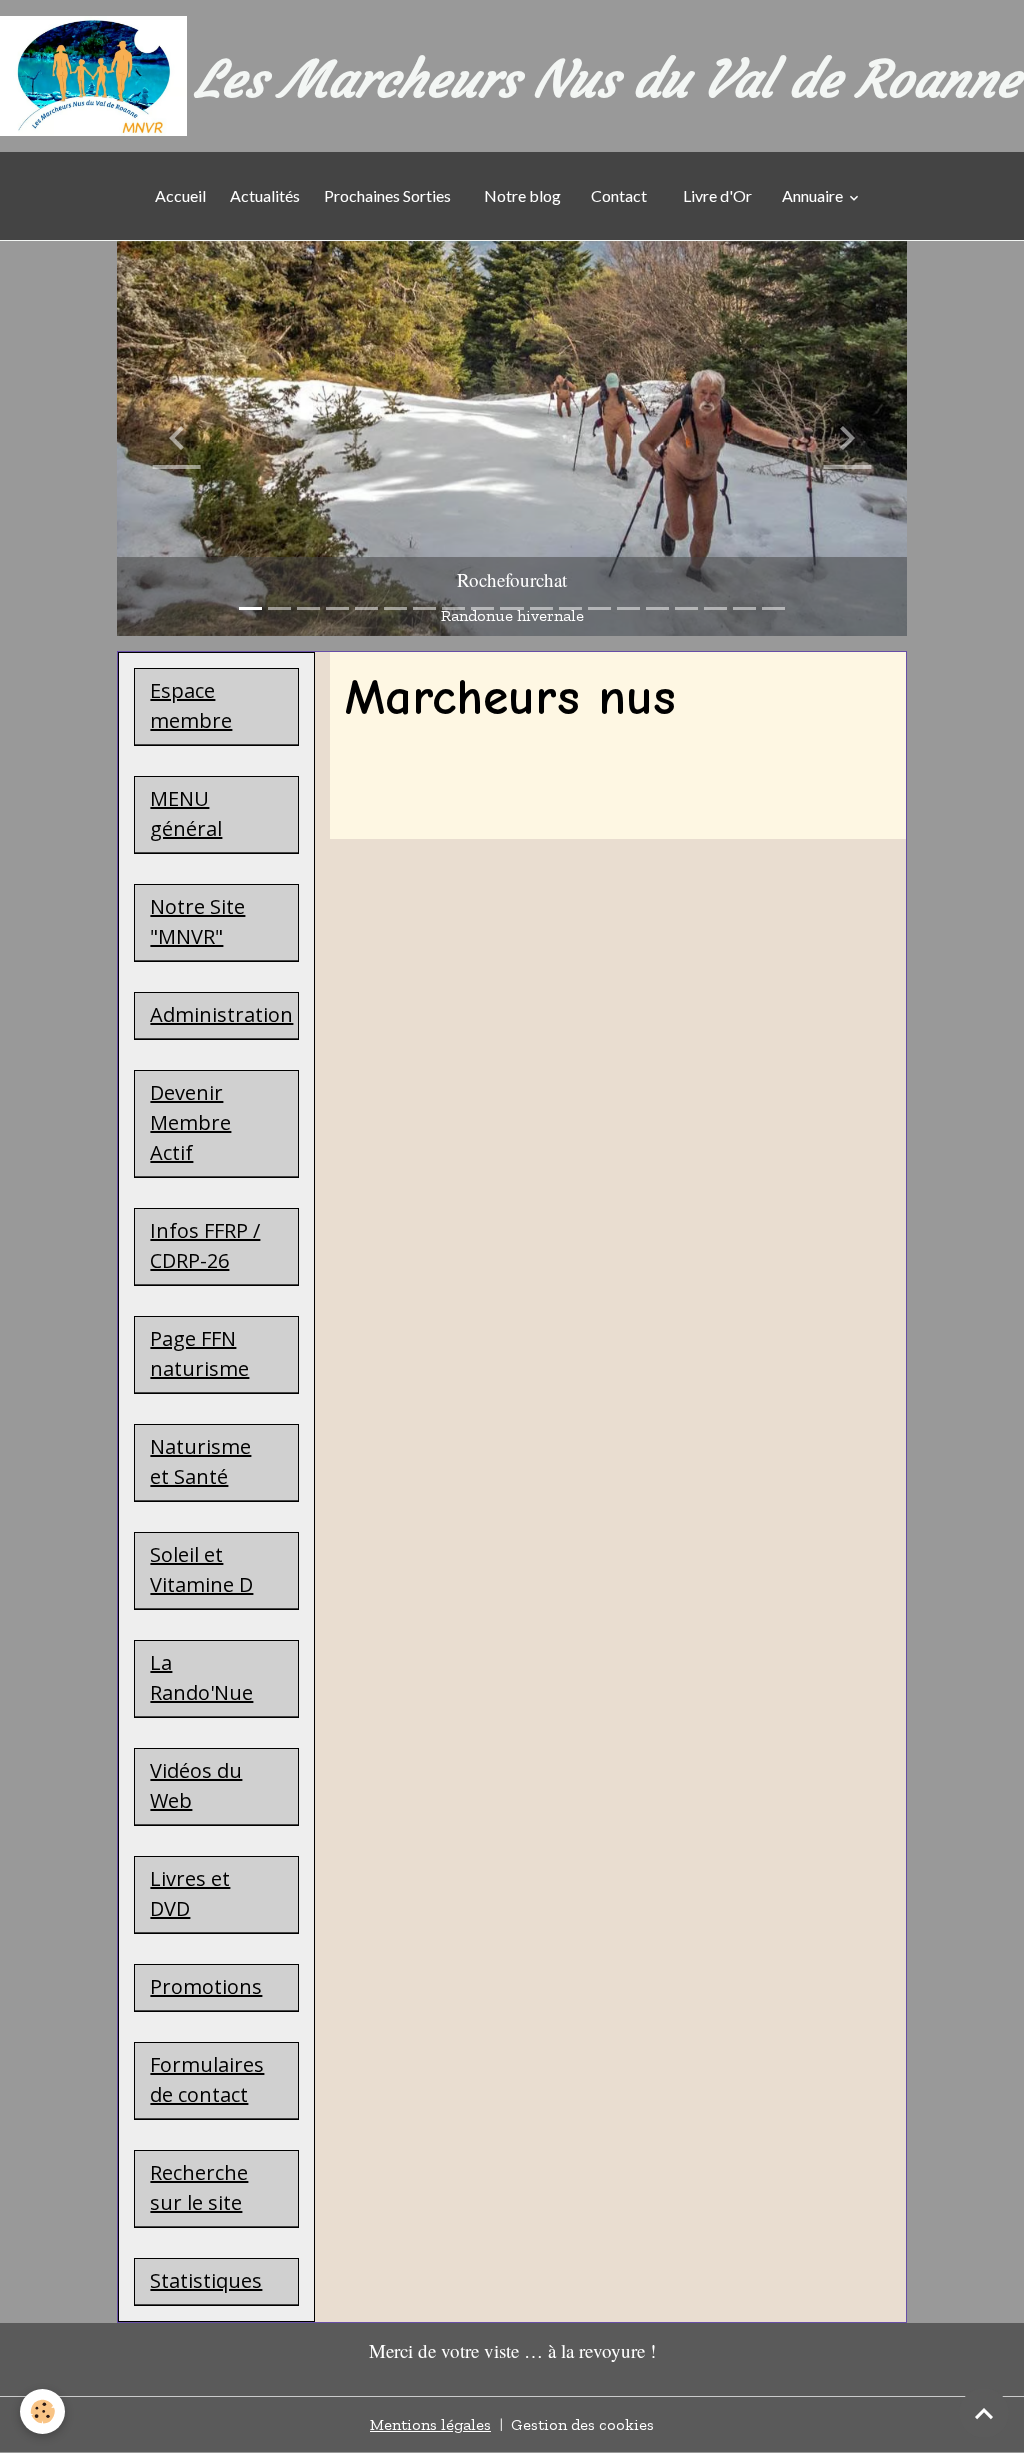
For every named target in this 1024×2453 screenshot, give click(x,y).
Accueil (180, 195)
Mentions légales (430, 2424)
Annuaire (814, 195)
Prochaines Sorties (390, 195)
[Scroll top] (984, 2413)
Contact (619, 195)
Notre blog (521, 195)
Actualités (265, 195)
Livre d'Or (717, 195)
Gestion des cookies (582, 2424)
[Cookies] (42, 2411)
